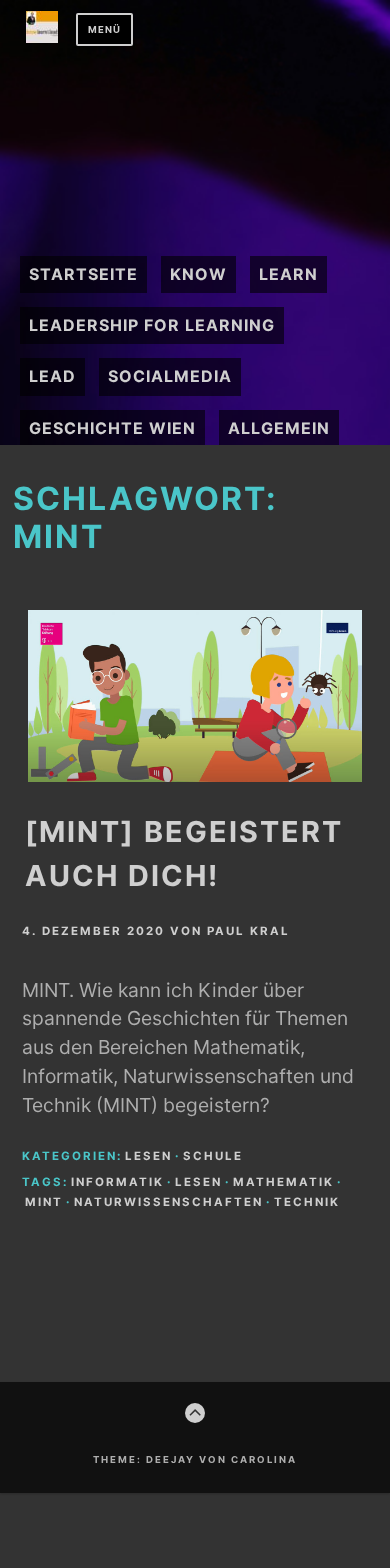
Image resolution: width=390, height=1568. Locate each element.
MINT (44, 1202)
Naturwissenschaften (168, 1202)
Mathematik (283, 1182)
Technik (307, 1202)
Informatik (117, 1182)
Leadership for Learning (152, 325)
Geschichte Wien (112, 428)
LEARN (288, 274)
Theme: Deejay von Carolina (195, 1459)
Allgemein (279, 428)
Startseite (83, 274)
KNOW (198, 274)
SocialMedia (170, 376)
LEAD (52, 376)
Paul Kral (248, 931)
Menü (104, 29)
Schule (213, 1156)
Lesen (148, 1156)
